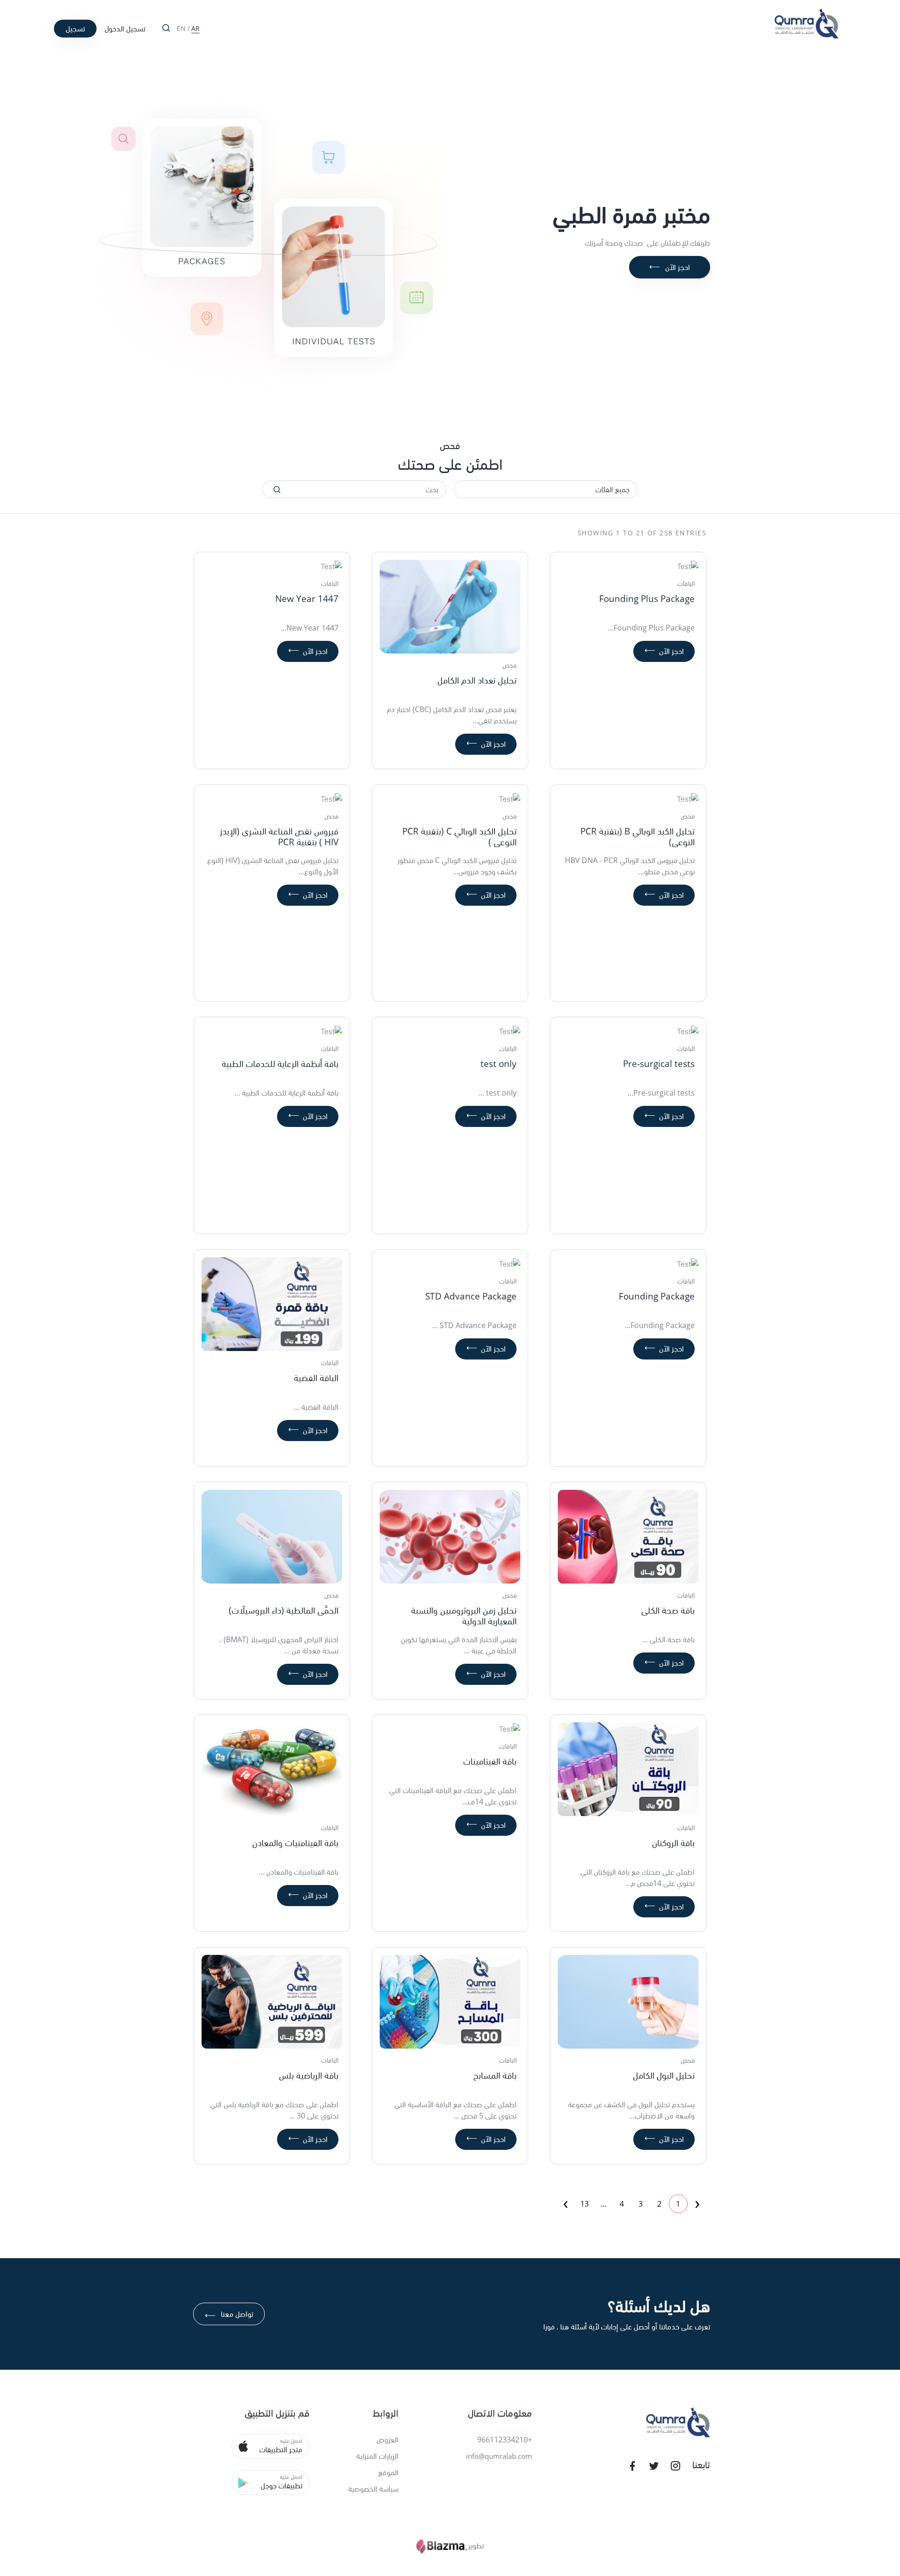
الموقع (388, 2472)
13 (585, 2204)
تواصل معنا (229, 2315)
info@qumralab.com (499, 2456)
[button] (270, 2446)
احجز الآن (670, 267)
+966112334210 (505, 2440)
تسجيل (75, 29)
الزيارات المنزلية (377, 2456)
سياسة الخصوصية (373, 2489)
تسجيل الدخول (125, 29)
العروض (387, 2440)
